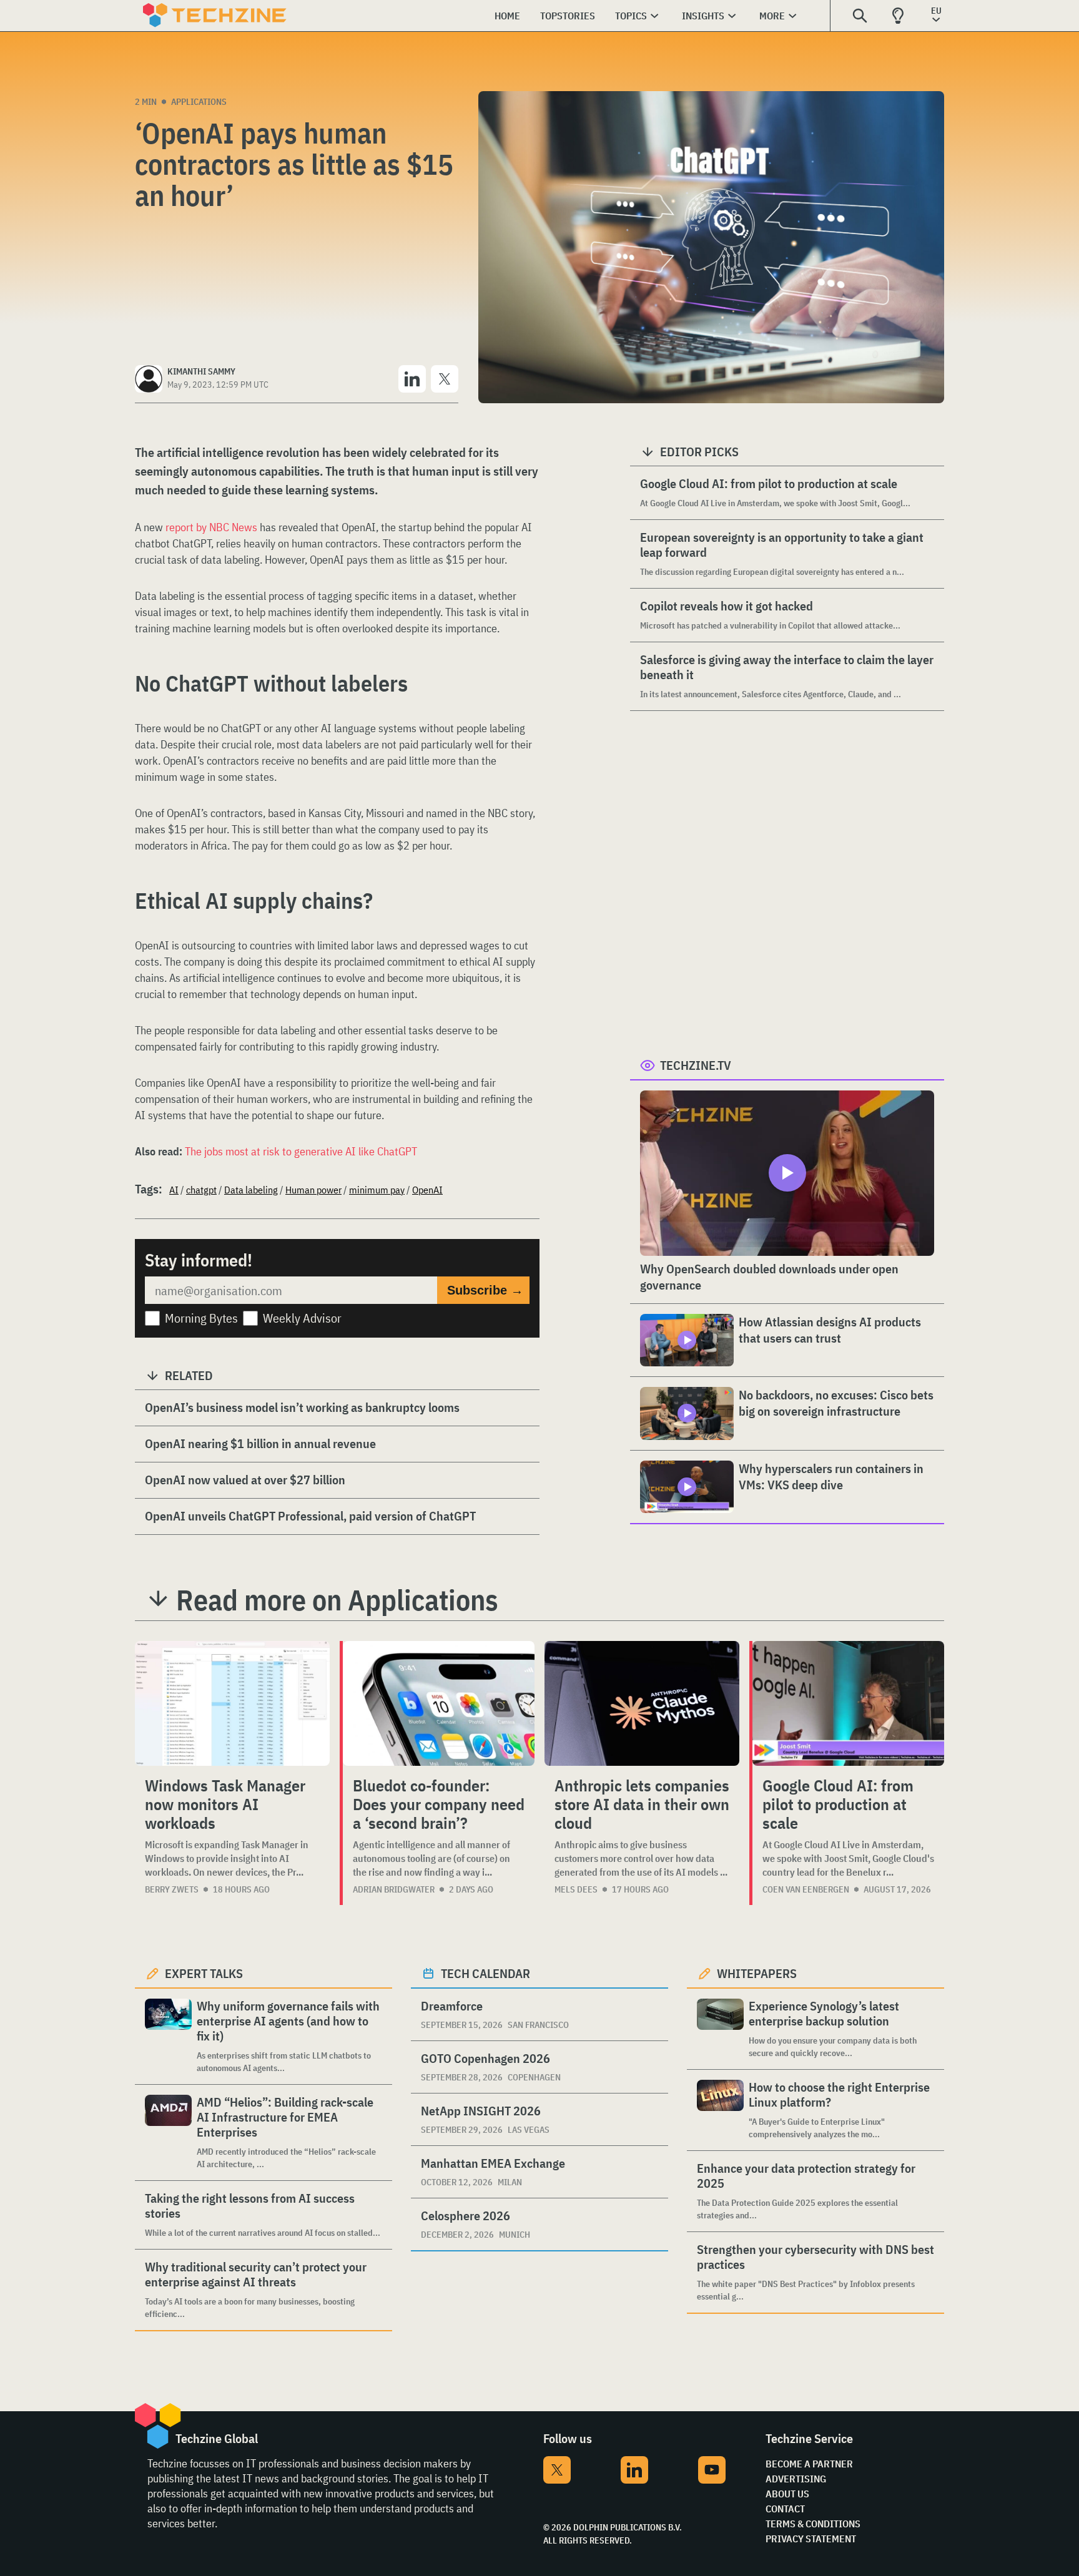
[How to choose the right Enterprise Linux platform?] (720, 2110)
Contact (785, 2509)
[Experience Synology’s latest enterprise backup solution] (720, 2029)
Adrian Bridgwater (394, 1889)
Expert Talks (204, 1973)
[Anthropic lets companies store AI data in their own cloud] (642, 1703)
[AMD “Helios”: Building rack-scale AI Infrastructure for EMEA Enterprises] (168, 2133)
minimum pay (377, 1190)
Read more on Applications (337, 1600)
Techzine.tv (696, 1065)
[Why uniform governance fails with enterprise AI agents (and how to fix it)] (168, 2036)
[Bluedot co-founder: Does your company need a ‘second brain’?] (439, 1703)
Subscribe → (485, 1290)
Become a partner (809, 2464)
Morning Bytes (201, 1318)
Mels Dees (576, 1889)
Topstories (568, 16)
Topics (631, 16)
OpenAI (427, 1190)
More (772, 16)
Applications (199, 102)
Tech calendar (485, 1973)
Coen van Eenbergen (806, 1889)
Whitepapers (757, 1973)
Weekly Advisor (302, 1318)
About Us (787, 2494)
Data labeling (251, 1190)
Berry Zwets (172, 1889)
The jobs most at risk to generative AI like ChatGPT (301, 1151)
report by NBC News (211, 527)
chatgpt (201, 1190)
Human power (313, 1190)
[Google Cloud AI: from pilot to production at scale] (848, 1703)
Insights (703, 16)
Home (507, 16)
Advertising (796, 2479)
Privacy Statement (811, 2539)
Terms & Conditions (813, 2524)
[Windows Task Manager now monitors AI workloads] (232, 1703)
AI (174, 1190)
